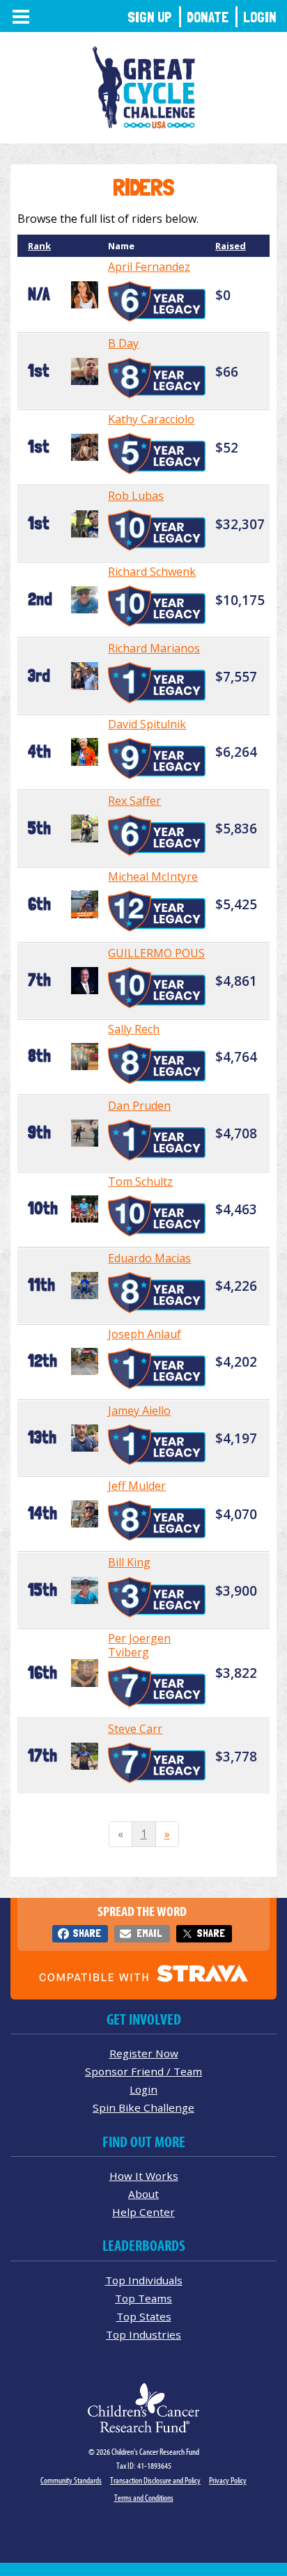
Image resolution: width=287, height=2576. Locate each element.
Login (260, 17)
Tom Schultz (140, 1181)
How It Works (144, 2176)
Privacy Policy (228, 2480)
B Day (123, 343)
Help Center (143, 2212)
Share (87, 1933)
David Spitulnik (147, 724)
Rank (39, 246)
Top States (144, 2316)
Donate (208, 17)
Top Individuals (144, 2280)
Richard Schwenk (152, 572)
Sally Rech (134, 1029)
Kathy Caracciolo (151, 419)
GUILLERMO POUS (156, 953)
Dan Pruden (139, 1106)
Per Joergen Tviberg (139, 1645)
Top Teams (143, 2298)
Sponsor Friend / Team (143, 2071)
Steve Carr (135, 1729)
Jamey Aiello (139, 1411)
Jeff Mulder (137, 1486)
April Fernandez (149, 267)
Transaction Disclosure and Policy (155, 2480)
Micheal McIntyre (153, 877)
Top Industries (143, 2334)
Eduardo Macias (149, 1258)
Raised (231, 246)
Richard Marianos (154, 648)
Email (149, 1933)
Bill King (129, 1562)
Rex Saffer (134, 801)
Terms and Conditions (144, 2498)
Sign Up (150, 17)
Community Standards (71, 2480)
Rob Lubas (136, 496)
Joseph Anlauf (145, 1334)
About (143, 2194)
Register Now (144, 2053)
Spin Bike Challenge (143, 2107)
